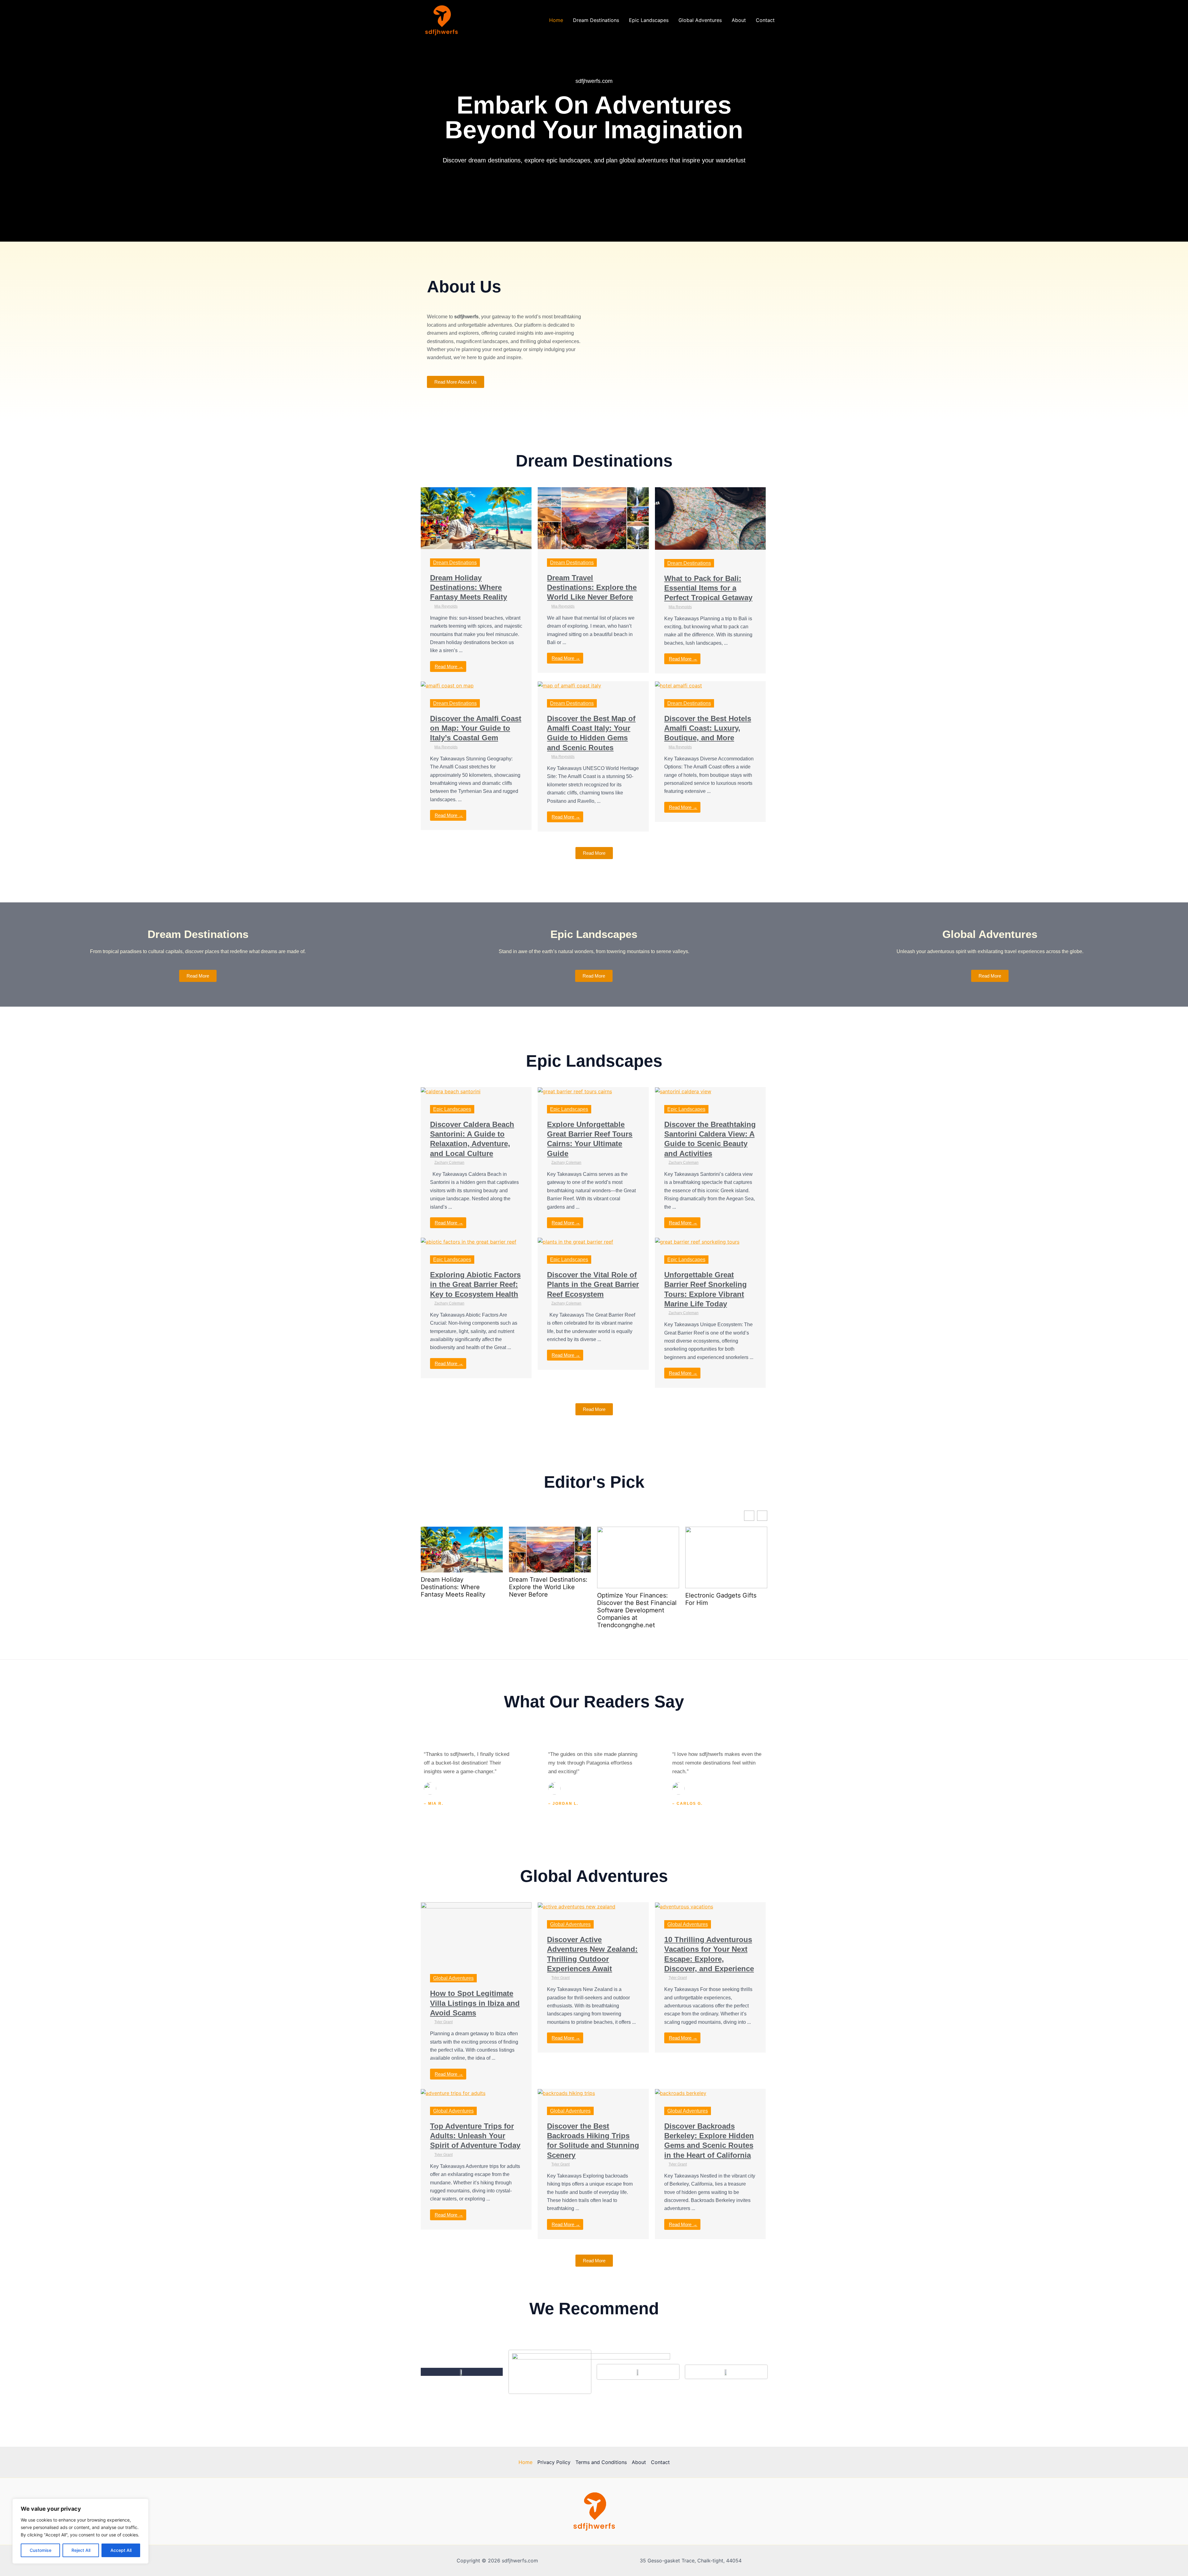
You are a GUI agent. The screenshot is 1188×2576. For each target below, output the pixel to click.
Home (556, 20)
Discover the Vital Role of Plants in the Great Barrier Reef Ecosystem (593, 1284)
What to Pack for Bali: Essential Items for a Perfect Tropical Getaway (708, 588)
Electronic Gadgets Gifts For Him (721, 1599)
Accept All (121, 2550)
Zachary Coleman (449, 1163)
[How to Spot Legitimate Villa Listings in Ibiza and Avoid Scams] (476, 1933)
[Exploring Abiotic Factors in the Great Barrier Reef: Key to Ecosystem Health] (469, 1241)
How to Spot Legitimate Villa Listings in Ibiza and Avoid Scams (475, 2003)
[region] (80, 2531)
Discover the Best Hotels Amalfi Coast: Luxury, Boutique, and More (708, 728)
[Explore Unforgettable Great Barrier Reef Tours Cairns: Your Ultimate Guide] (575, 1091)
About (739, 20)
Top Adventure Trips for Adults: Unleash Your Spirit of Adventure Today (475, 2136)
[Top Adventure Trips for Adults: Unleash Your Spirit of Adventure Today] (453, 2093)
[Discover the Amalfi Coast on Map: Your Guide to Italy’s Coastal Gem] (447, 685)
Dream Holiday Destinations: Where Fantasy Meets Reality (469, 587)
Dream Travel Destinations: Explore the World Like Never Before (592, 587)
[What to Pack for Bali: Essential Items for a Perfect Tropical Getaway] (710, 518)
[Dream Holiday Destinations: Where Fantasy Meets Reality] (476, 518)
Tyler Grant (443, 2022)
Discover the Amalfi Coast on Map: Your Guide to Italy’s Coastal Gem (476, 728)
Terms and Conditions (601, 2462)
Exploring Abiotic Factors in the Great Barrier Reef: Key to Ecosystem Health (475, 1284)
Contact (765, 20)
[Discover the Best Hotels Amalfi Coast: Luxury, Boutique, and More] (678, 685)
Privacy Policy (554, 2462)
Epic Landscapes (649, 20)
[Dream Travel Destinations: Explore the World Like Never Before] (593, 518)
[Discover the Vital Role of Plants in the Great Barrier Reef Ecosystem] (575, 1241)
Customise (41, 2550)
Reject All (81, 2550)
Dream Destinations (596, 20)
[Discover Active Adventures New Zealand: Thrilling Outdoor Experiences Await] (577, 1906)
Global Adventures (700, 20)
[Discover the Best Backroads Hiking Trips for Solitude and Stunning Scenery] (566, 2093)
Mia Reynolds (446, 606)
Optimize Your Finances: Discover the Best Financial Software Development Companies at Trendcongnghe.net (637, 1610)
